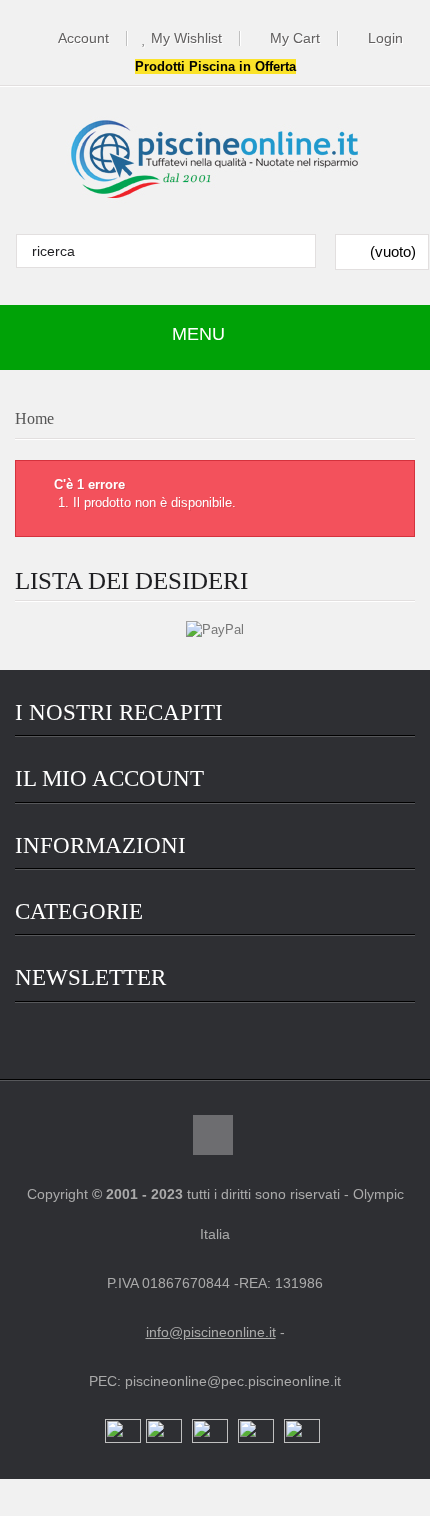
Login (385, 38)
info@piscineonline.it (211, 1332)
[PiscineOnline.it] (215, 160)
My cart (295, 38)
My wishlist (186, 38)
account (83, 38)
